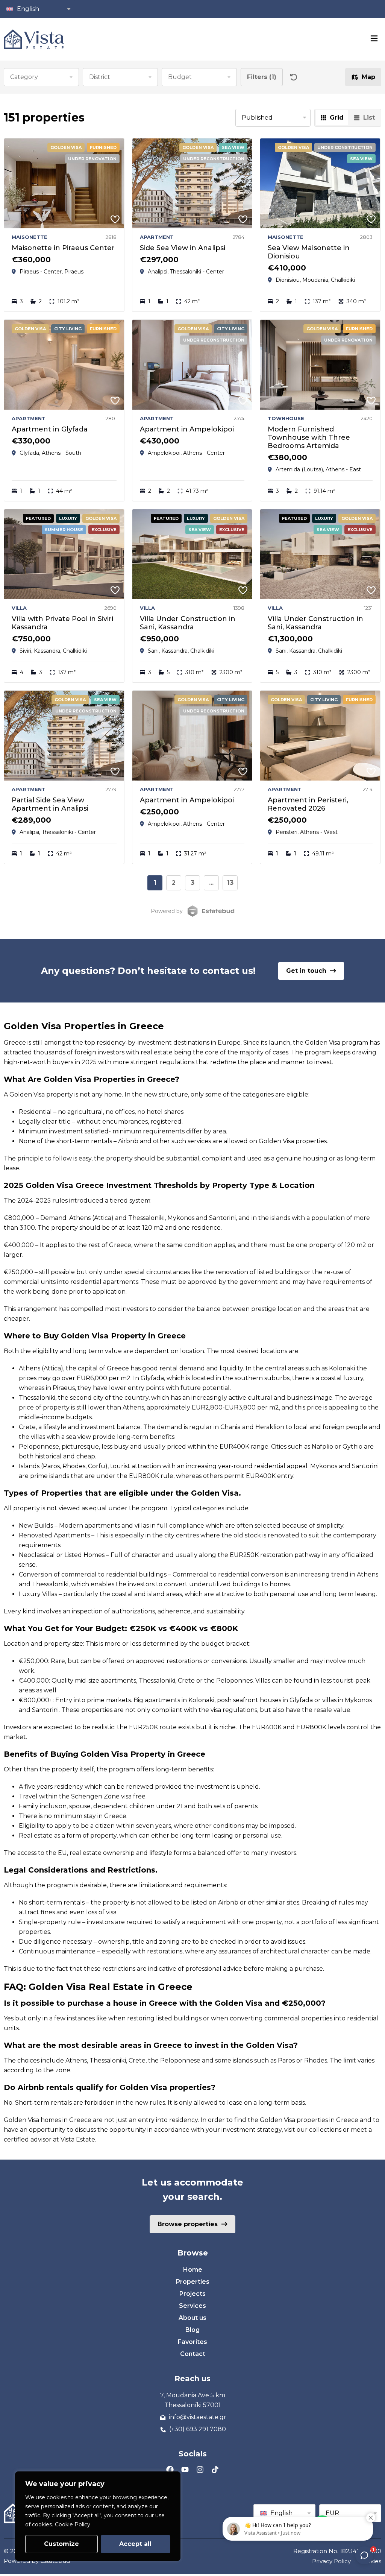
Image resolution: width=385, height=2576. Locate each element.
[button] (38, 9)
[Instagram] (200, 2470)
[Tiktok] (215, 2470)
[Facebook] (170, 2470)
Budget (180, 77)
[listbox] (273, 118)
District (100, 77)
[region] (98, 2516)
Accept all (135, 2544)
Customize (61, 2544)
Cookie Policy (73, 2524)
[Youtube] (185, 2470)
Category (24, 77)
